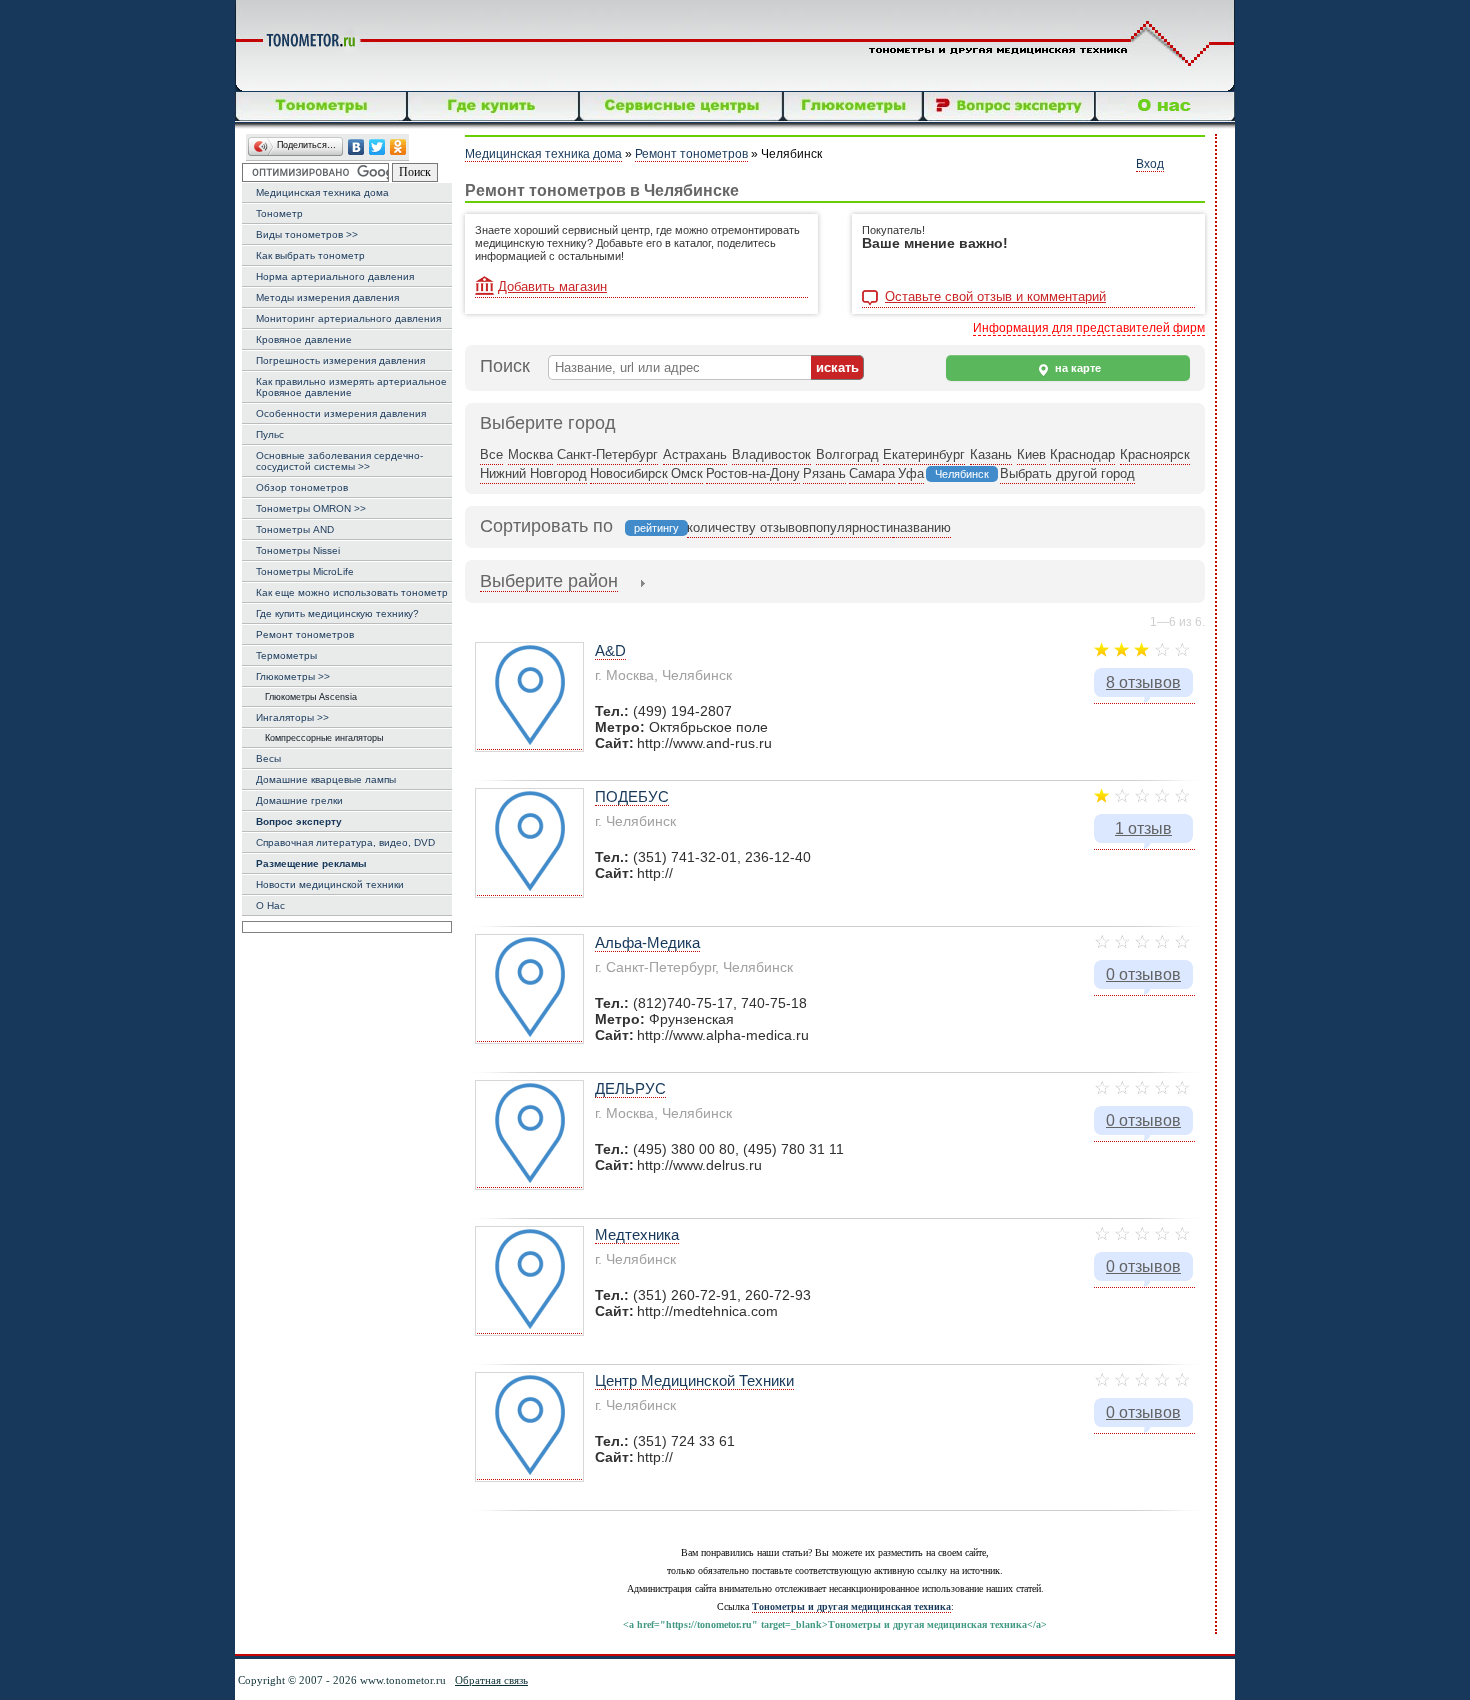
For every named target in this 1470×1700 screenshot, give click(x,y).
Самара (872, 473)
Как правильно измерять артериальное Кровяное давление (351, 387)
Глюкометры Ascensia (306, 697)
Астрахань (695, 454)
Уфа (911, 473)
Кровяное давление (304, 339)
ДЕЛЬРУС (630, 1088)
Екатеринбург (924, 454)
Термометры (286, 655)
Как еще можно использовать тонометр (352, 592)
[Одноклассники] (398, 147)
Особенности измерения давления (341, 413)
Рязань (824, 473)
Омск (687, 473)
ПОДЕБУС (632, 796)
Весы (268, 758)
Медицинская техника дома (322, 192)
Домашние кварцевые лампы (326, 779)
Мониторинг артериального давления (348, 318)
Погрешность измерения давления (340, 360)
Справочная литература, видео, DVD (345, 842)
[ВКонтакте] (356, 147)
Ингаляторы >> (292, 717)
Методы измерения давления (327, 297)
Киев (1031, 454)
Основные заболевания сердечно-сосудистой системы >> (339, 461)
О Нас (270, 905)
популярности (851, 527)
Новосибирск (629, 473)
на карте (1076, 368)
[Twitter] (377, 147)
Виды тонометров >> (307, 234)
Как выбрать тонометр (310, 255)
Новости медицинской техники (330, 884)
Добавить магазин (552, 286)
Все (491, 454)
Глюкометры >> (293, 676)
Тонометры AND (295, 529)
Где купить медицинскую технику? (337, 613)
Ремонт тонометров (305, 634)
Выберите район (549, 581)
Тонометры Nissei (298, 550)
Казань (991, 454)
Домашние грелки (299, 800)
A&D (610, 650)
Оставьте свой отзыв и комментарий (995, 297)
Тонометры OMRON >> (311, 508)
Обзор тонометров (302, 487)
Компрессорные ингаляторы (319, 738)
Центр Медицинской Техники (694, 1380)
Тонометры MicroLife (305, 571)
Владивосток (771, 454)
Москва (530, 454)
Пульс (270, 434)
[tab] (549, 583)
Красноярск (1155, 454)
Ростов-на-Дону (753, 473)
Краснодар (1082, 454)
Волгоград (847, 454)
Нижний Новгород (533, 473)
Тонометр (279, 213)
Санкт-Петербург (607, 454)
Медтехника (637, 1234)
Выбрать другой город (1067, 473)
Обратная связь (491, 1680)
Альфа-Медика (647, 942)
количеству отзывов (748, 527)
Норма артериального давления (335, 276)
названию (922, 527)
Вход (1150, 164)
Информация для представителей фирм (1089, 328)
